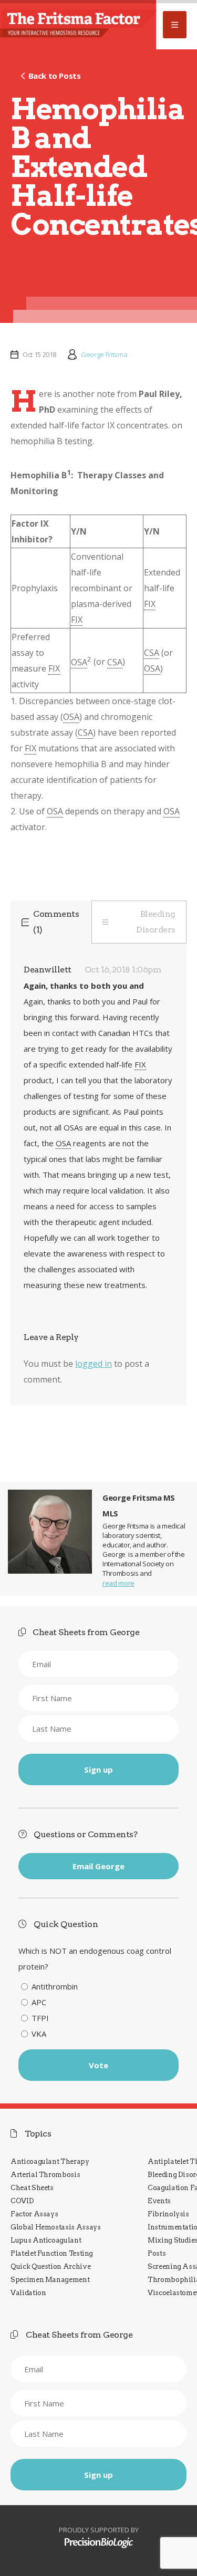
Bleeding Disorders (156, 922)
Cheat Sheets (32, 2188)
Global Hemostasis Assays (56, 2227)
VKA (39, 2034)
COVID (22, 2201)
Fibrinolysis (168, 2214)
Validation (28, 2293)
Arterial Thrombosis (45, 2175)
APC (39, 2002)
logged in (94, 1364)
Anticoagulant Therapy (50, 2161)
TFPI (40, 2018)
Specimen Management (50, 2280)
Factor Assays (34, 2214)
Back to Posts (54, 76)
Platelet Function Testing (52, 2253)
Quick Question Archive (50, 2266)
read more (118, 1583)
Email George (98, 1866)
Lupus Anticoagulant (46, 2240)
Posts (157, 2253)
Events (159, 2201)
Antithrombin (55, 1986)
